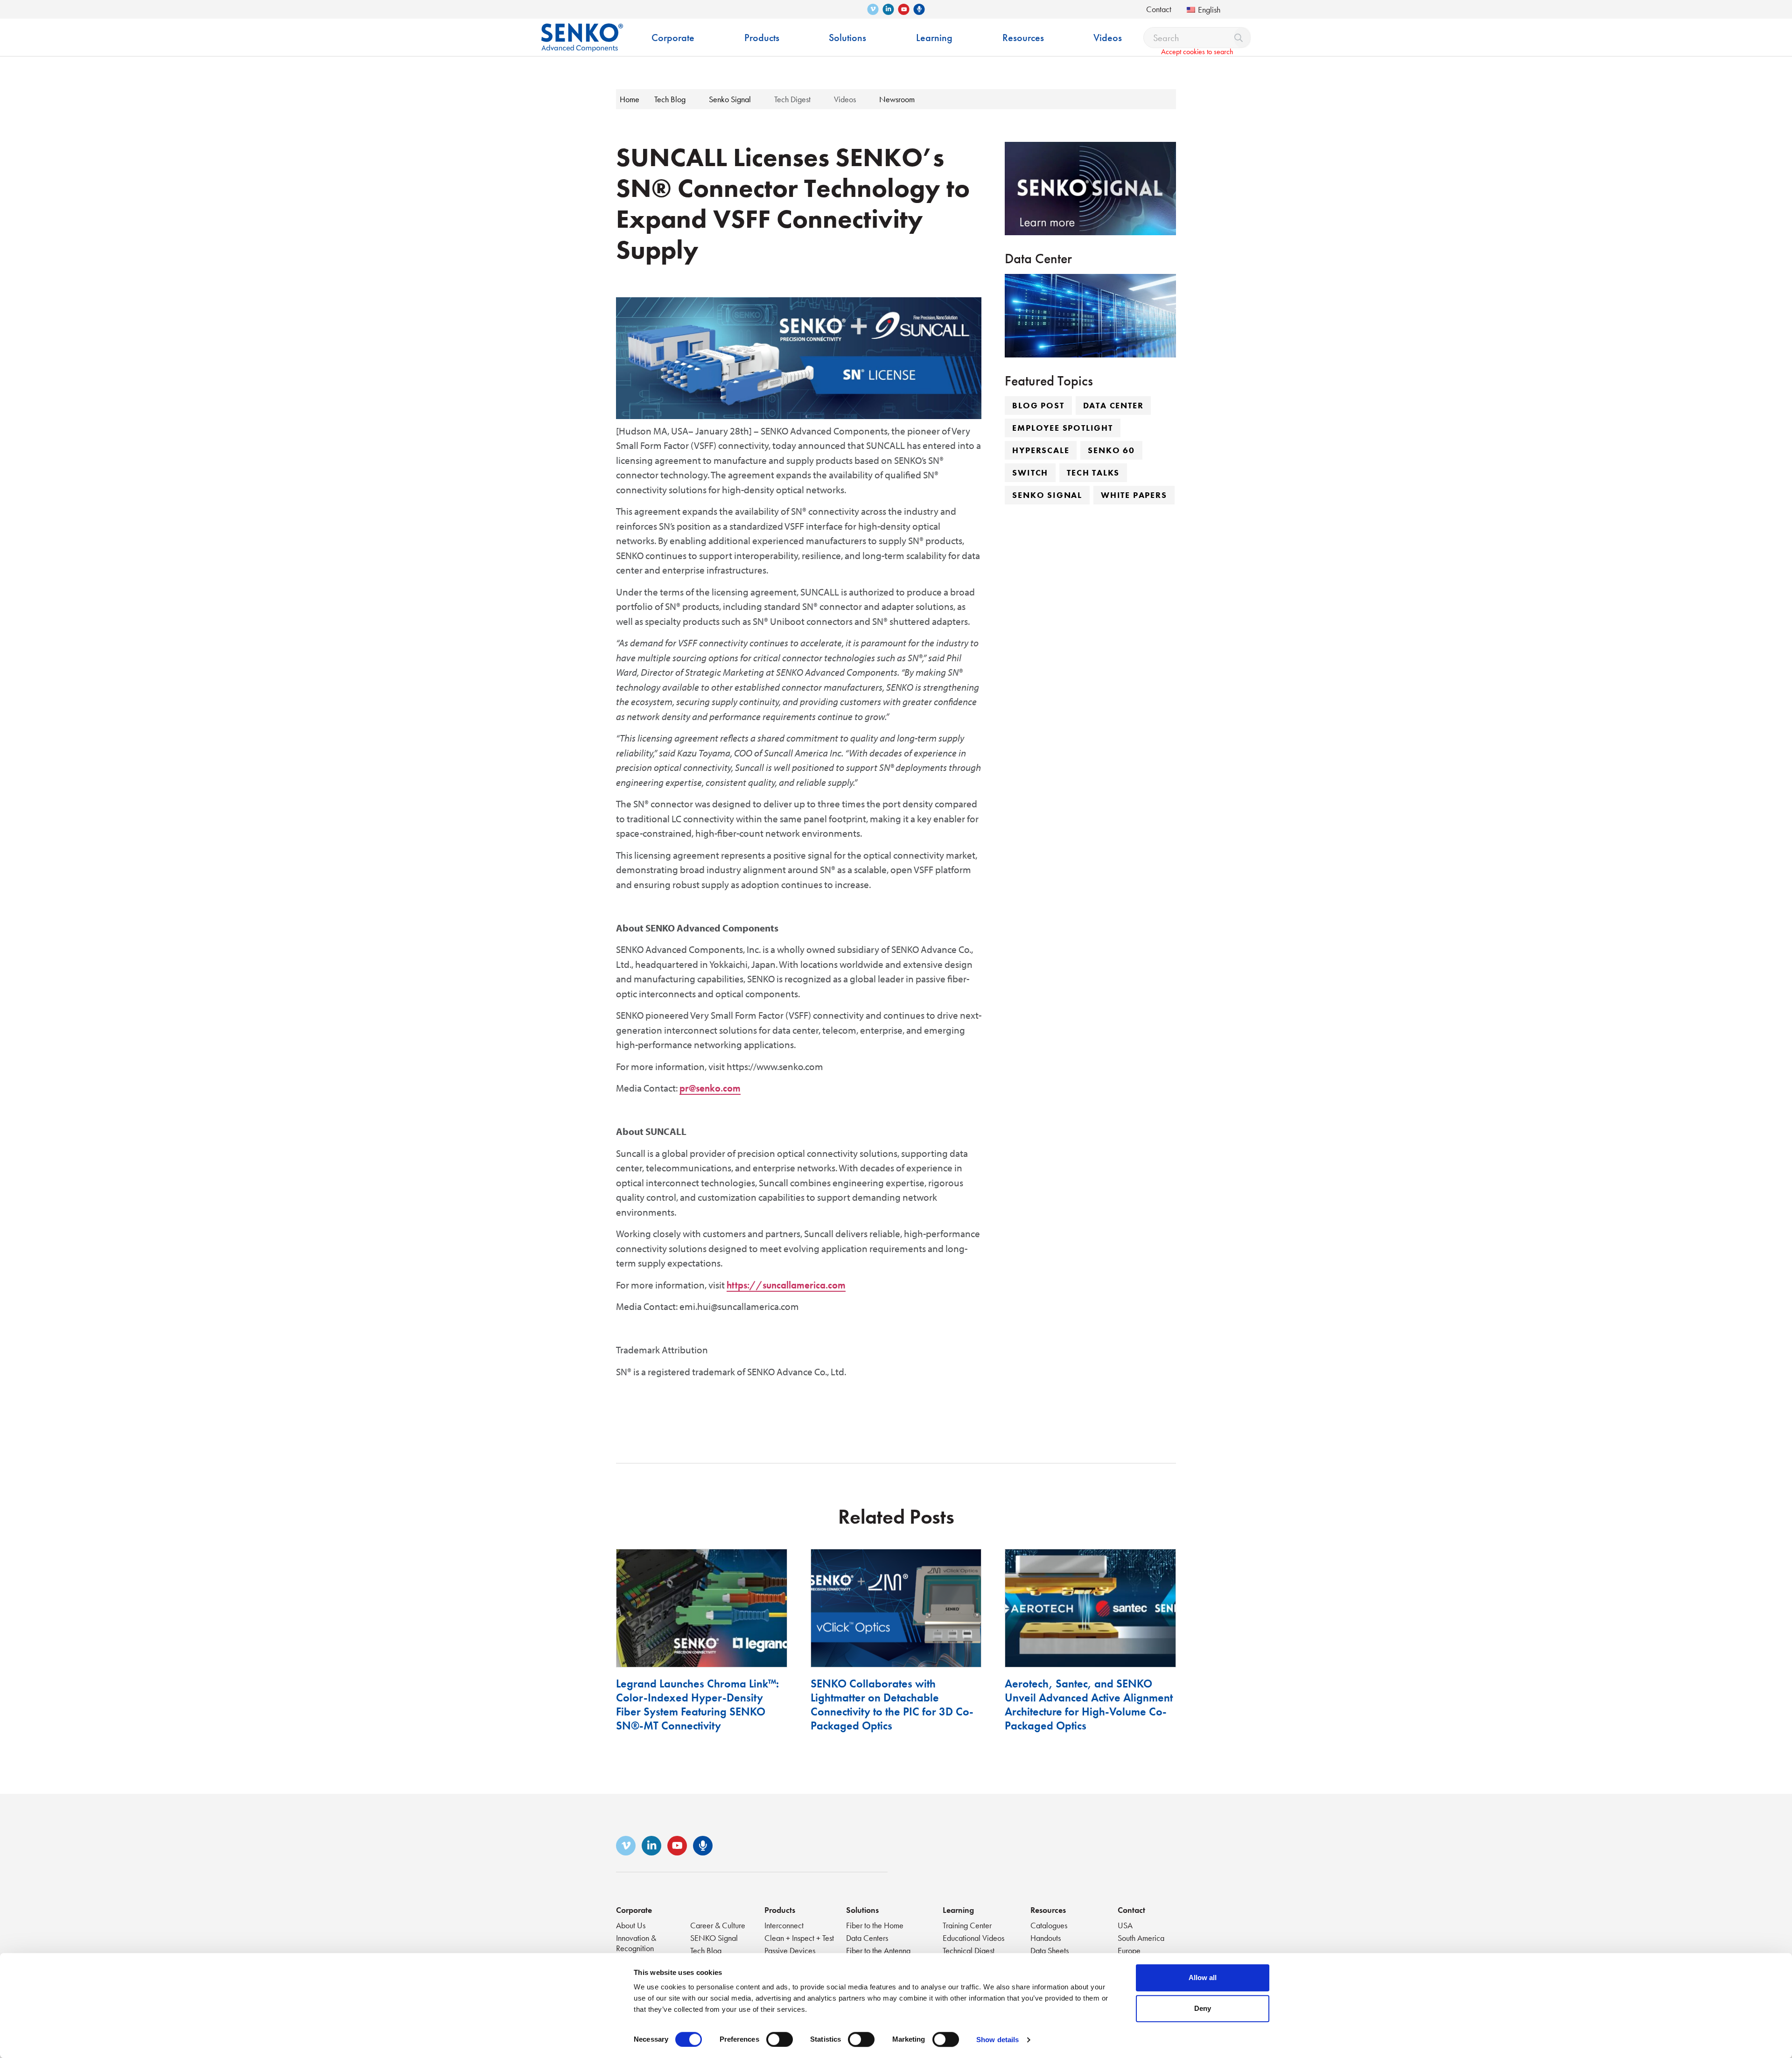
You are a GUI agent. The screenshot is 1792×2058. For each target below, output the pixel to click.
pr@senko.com (710, 1088)
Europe (1129, 1950)
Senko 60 (1111, 450)
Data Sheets (1050, 1950)
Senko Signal (1047, 495)
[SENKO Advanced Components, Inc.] (582, 31)
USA (1125, 1925)
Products (780, 1910)
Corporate (634, 1910)
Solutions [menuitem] (847, 38)
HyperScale (1041, 450)
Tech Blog (706, 1950)
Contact (1159, 9)
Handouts (1046, 1938)
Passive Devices (790, 1950)
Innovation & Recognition (636, 1943)
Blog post (1038, 405)
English (1209, 10)
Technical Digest (969, 1950)
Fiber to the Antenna (878, 1950)
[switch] (780, 2039)
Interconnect (784, 1925)
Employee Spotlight (1062, 428)
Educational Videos (973, 1938)
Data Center (1113, 405)
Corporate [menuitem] (673, 38)
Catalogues (1049, 1925)
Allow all (1203, 1977)
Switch (1030, 472)
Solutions (862, 1910)
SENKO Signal (714, 1938)
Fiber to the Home (875, 1925)
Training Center (967, 1925)
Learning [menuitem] (934, 38)
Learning (958, 1910)
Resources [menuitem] (1023, 38)
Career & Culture (718, 1925)
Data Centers (867, 1938)
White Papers (1134, 495)
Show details (997, 2040)
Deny (1203, 2008)
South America (1141, 1938)
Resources (1048, 1910)
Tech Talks (1093, 472)
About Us (631, 1925)
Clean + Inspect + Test (799, 1938)
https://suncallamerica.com (786, 1285)
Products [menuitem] (762, 38)
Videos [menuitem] (1108, 38)
